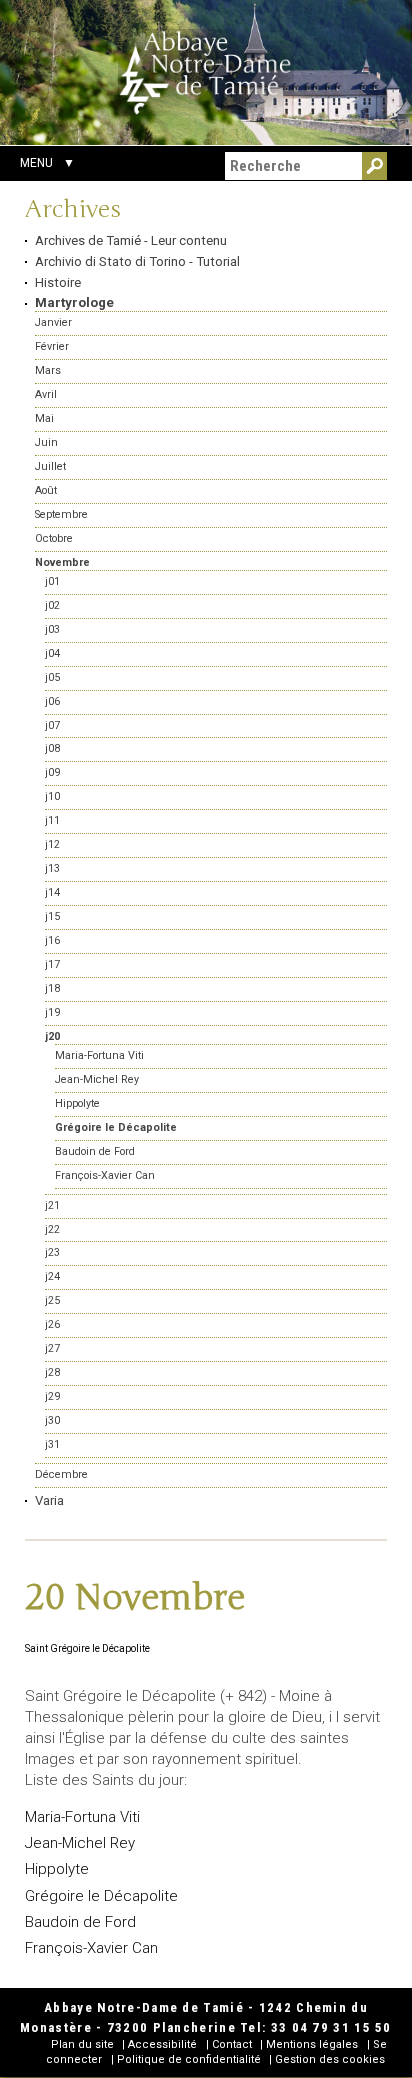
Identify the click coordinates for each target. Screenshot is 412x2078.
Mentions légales (312, 2044)
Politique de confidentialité (189, 2059)
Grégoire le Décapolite (101, 1896)
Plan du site (82, 2044)
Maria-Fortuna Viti (82, 1817)
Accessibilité (162, 2044)
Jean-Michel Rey (80, 1843)
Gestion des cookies (330, 2059)
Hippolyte (57, 1869)
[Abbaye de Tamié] (206, 72)
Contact (232, 2044)
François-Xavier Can (91, 1948)
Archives (73, 210)
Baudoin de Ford (80, 1922)
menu (36, 163)
